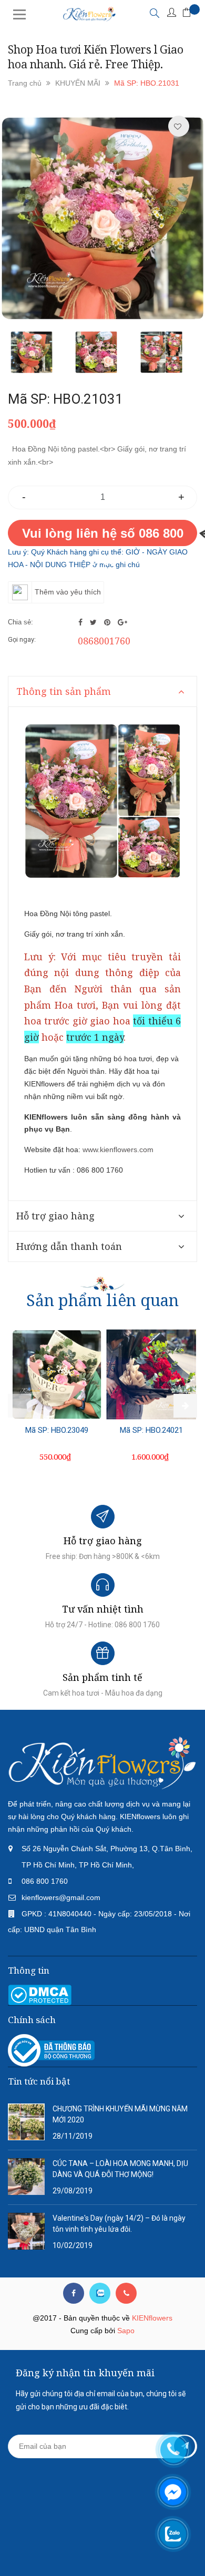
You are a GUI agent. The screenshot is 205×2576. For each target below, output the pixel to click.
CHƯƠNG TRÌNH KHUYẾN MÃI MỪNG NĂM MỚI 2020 (120, 2114)
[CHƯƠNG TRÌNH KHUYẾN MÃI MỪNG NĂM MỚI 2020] (26, 2121)
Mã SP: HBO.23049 (57, 1430)
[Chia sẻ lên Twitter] (94, 622)
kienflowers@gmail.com (61, 1897)
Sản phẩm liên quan (102, 1300)
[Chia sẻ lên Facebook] (81, 622)
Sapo (126, 2331)
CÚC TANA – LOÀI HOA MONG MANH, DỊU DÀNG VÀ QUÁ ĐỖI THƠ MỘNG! (120, 2169)
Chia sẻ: (20, 622)
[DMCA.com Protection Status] (40, 1994)
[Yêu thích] (178, 127)
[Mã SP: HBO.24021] (151, 1375)
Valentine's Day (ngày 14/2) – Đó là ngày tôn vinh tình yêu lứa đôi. (119, 2224)
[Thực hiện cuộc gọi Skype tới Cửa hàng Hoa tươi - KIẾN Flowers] (100, 2293)
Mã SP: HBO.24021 (151, 1430)
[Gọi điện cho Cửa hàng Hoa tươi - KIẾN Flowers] (126, 2293)
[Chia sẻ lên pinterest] (108, 622)
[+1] (122, 622)
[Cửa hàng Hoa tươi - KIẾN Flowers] (102, 1762)
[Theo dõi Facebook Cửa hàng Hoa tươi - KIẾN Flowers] (74, 2293)
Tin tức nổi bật (39, 2081)
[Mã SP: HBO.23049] (57, 1375)
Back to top (101, 2549)
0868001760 (104, 641)
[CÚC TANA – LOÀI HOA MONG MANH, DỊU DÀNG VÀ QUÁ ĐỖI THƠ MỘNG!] (26, 2176)
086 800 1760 (45, 1881)
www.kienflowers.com (118, 1150)
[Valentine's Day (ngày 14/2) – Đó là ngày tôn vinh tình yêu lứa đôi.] (26, 2231)
